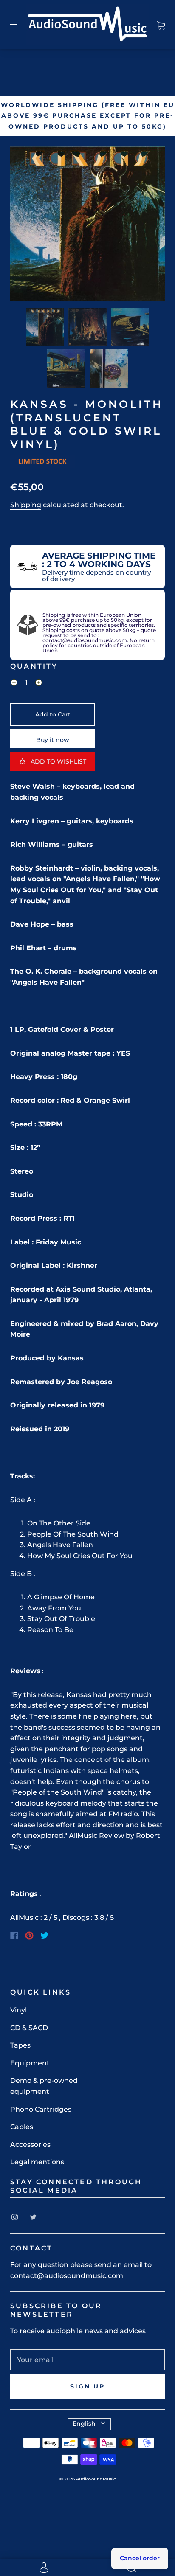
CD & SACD (29, 2028)
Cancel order (140, 2558)
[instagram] (14, 2217)
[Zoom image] (87, 225)
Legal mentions (37, 2162)
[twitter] (33, 2217)
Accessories (30, 2145)
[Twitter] (45, 1936)
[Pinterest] (29, 1936)
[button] (26, 225)
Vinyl (18, 2010)
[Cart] (161, 24)
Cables (22, 2127)
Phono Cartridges (41, 2109)
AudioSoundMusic (96, 2479)
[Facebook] (14, 1936)
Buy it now (53, 740)
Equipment (30, 2063)
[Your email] (87, 2360)
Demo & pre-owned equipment (44, 2086)
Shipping (26, 505)
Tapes (20, 2045)
